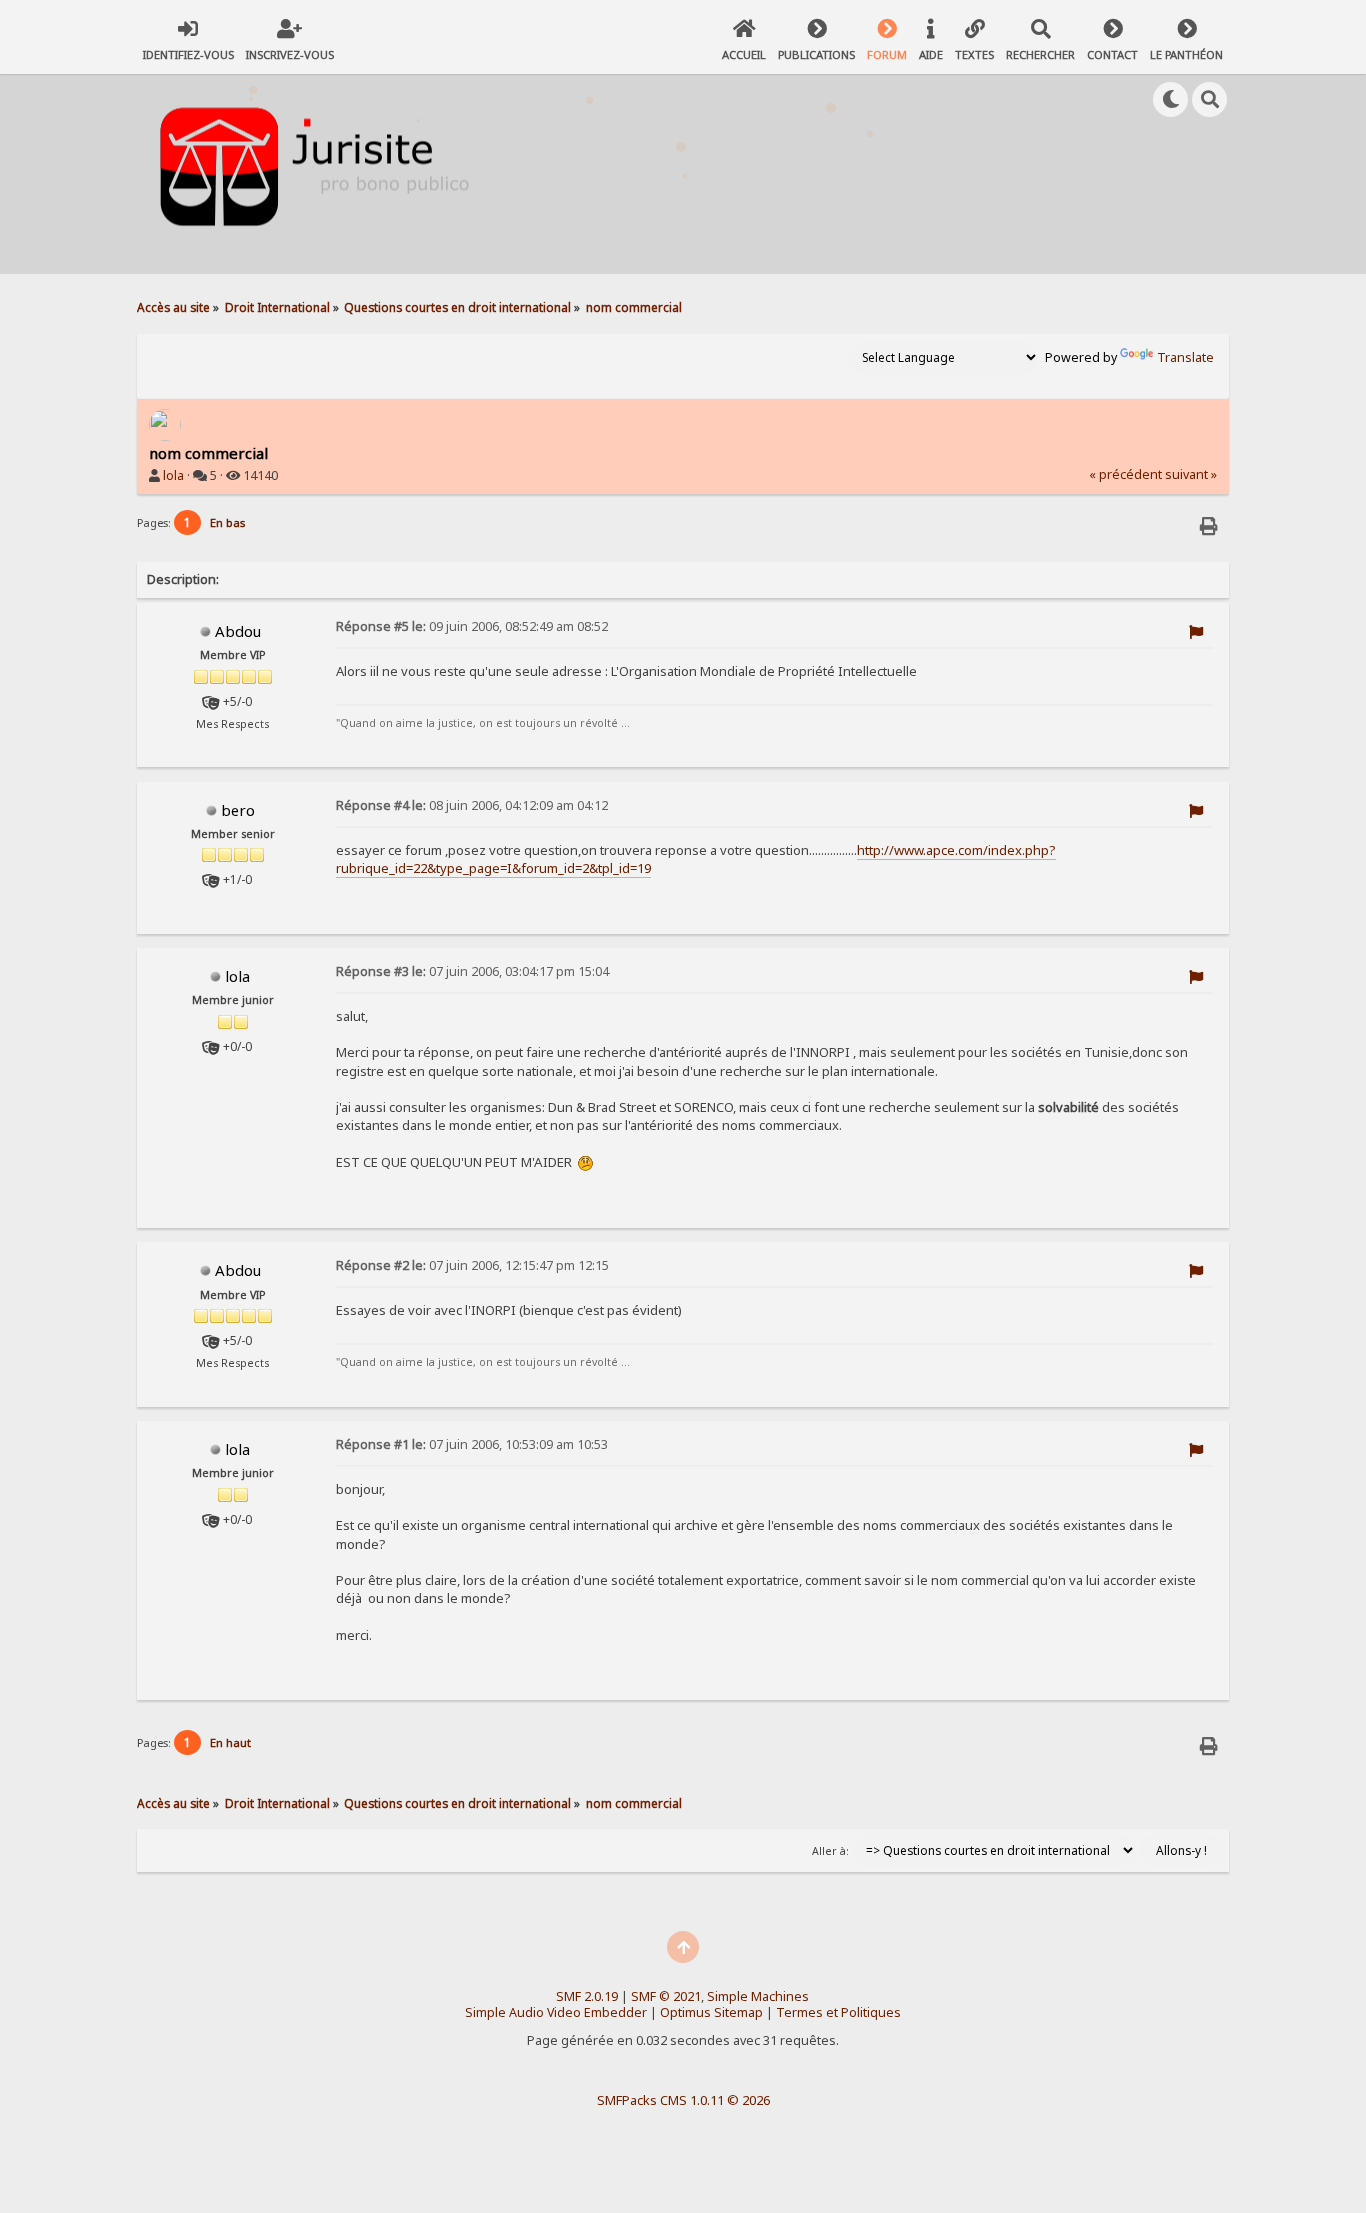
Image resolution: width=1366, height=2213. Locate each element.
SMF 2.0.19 (587, 1996)
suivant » (1191, 474)
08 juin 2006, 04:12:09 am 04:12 (472, 805)
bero (238, 810)
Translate (1185, 357)
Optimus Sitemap (711, 2012)
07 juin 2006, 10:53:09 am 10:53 (472, 1444)
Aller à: (830, 1851)
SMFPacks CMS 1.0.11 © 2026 (683, 2100)
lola (173, 475)
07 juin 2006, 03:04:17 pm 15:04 (472, 971)
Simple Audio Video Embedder (556, 2012)
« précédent (1125, 474)
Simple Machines (758, 1996)
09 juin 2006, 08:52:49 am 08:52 (472, 626)
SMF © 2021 (666, 1996)
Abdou (238, 631)
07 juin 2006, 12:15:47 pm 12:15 (472, 1265)
